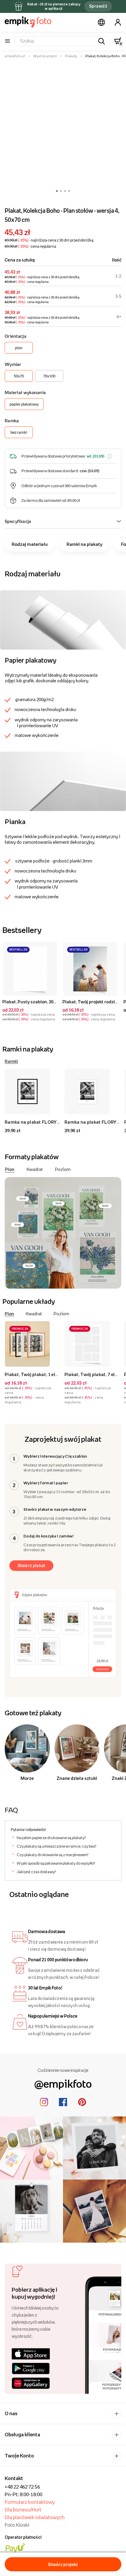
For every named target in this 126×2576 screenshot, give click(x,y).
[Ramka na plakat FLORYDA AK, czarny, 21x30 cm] (32, 1092)
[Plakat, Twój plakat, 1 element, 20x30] (32, 1344)
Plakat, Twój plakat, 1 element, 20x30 (44, 1374)
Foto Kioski (17, 2525)
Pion (10, 1169)
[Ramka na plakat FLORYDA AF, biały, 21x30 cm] (92, 1092)
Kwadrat (35, 1169)
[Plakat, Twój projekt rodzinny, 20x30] (90, 969)
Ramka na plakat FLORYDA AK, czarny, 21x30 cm (57, 1122)
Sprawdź (98, 6)
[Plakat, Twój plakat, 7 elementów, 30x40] (92, 1344)
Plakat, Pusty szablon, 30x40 (31, 1002)
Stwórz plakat (31, 1565)
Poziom (63, 1169)
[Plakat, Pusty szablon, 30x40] (30, 969)
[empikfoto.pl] (28, 22)
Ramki (11, 1061)
